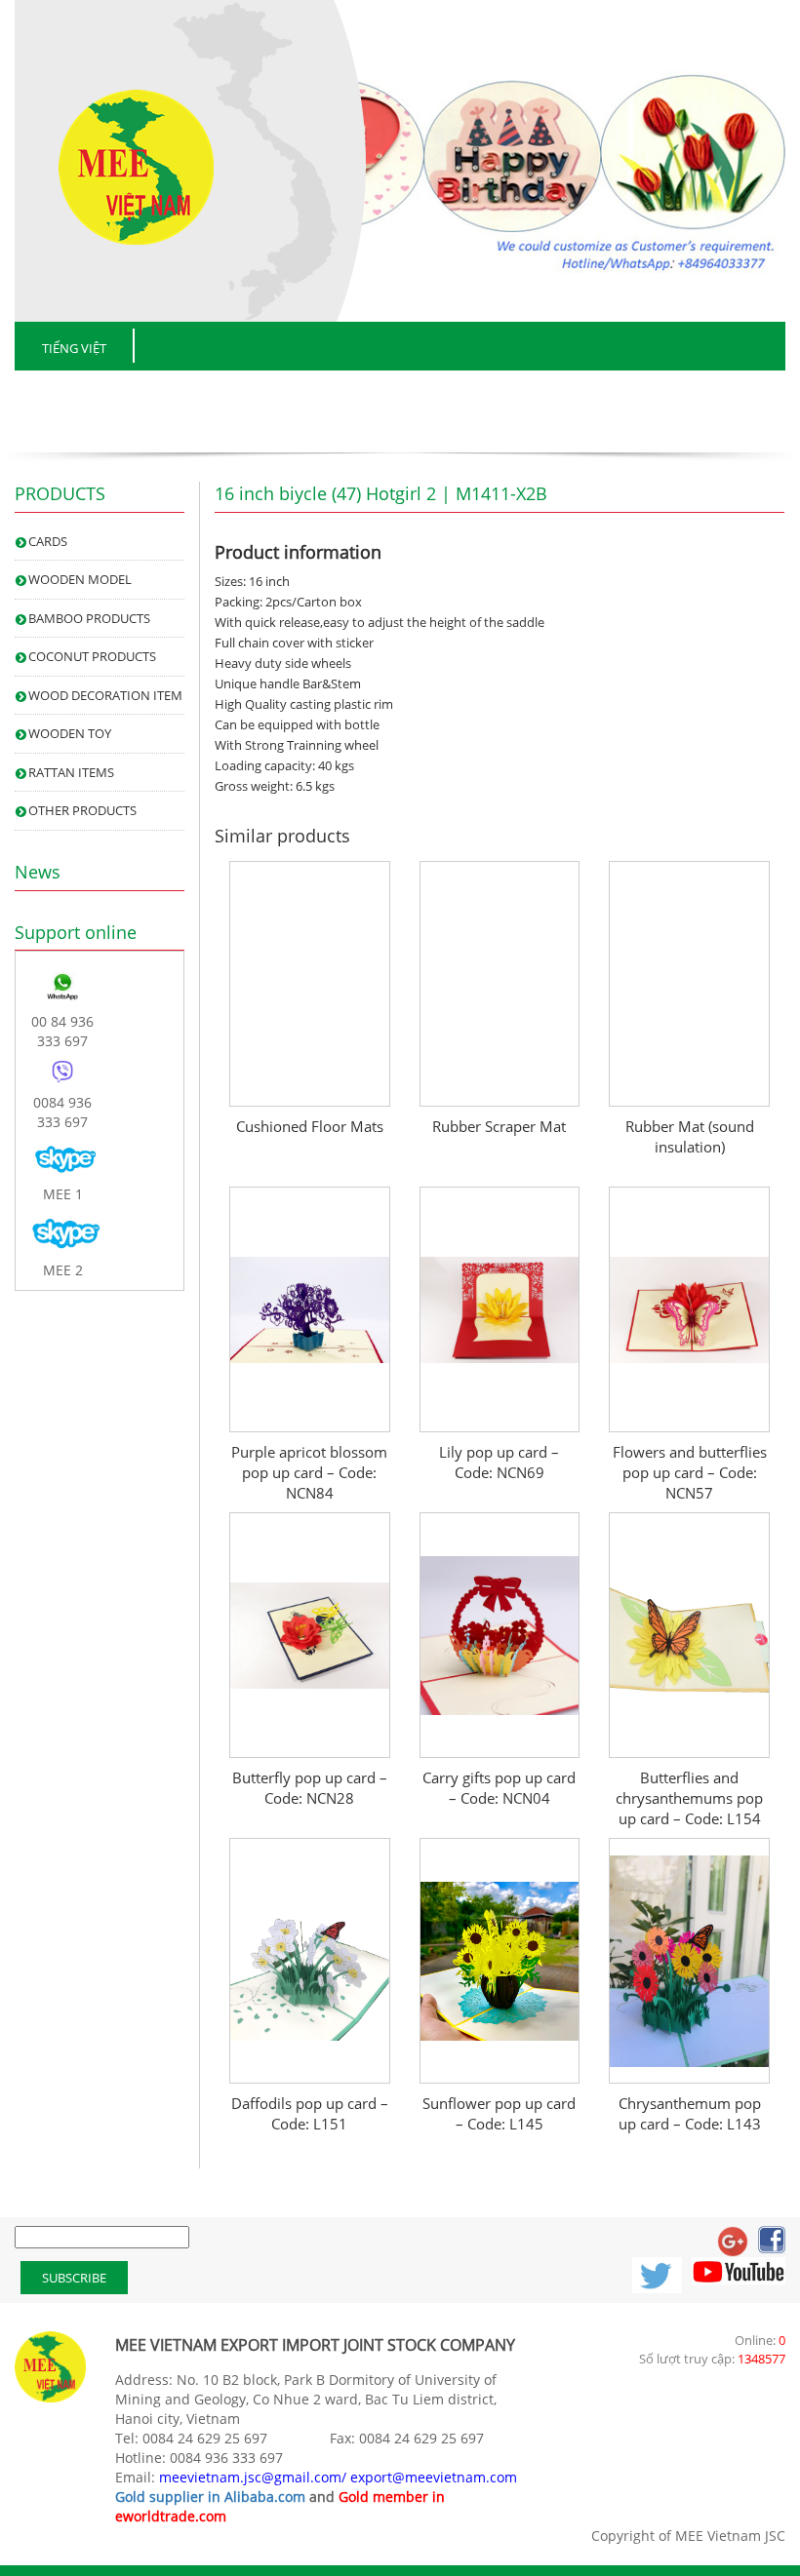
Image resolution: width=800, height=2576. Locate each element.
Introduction (216, 394)
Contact (748, 394)
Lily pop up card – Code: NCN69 (499, 1462)
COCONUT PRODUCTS (92, 656)
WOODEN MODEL (80, 579)
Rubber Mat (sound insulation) (690, 1136)
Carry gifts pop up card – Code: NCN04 (499, 1788)
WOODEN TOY (70, 733)
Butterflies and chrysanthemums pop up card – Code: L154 (689, 1798)
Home (81, 394)
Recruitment (608, 394)
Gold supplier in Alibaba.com (210, 2497)
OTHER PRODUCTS (82, 810)
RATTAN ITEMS (71, 772)
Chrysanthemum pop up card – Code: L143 (690, 2113)
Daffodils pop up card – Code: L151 (310, 2113)
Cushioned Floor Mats (310, 1126)
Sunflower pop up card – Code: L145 (499, 2113)
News (481, 394)
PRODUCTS (365, 394)
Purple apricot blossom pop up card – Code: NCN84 (309, 1472)
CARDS (48, 541)
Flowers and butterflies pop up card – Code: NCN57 (690, 1472)
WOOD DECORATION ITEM (105, 695)
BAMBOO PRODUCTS (89, 618)
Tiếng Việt (74, 348)
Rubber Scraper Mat (499, 1126)
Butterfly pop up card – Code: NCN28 (310, 1788)
